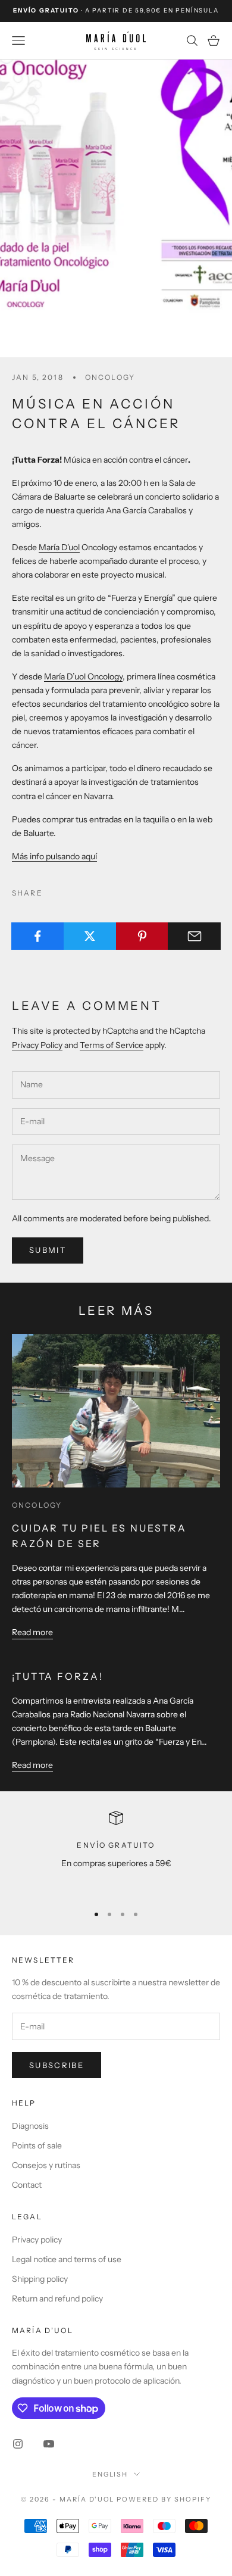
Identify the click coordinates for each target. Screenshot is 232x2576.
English (110, 2474)
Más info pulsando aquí (54, 856)
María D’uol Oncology (83, 676)
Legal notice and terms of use (67, 2259)
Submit (48, 1250)
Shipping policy (40, 2279)
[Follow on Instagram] (18, 2444)
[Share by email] (194, 936)
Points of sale (37, 2145)
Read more (32, 1632)
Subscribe (57, 2065)
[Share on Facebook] (38, 936)
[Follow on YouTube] (49, 2444)
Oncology (110, 377)
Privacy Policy (37, 1045)
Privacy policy (37, 2240)
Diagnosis (30, 2126)
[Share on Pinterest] (142, 936)
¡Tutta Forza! (58, 1676)
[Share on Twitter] (90, 936)
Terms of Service (112, 1045)
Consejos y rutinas (46, 2165)
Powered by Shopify (164, 2499)
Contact (27, 2185)
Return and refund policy (57, 2299)
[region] (116, 1852)
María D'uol (59, 547)
